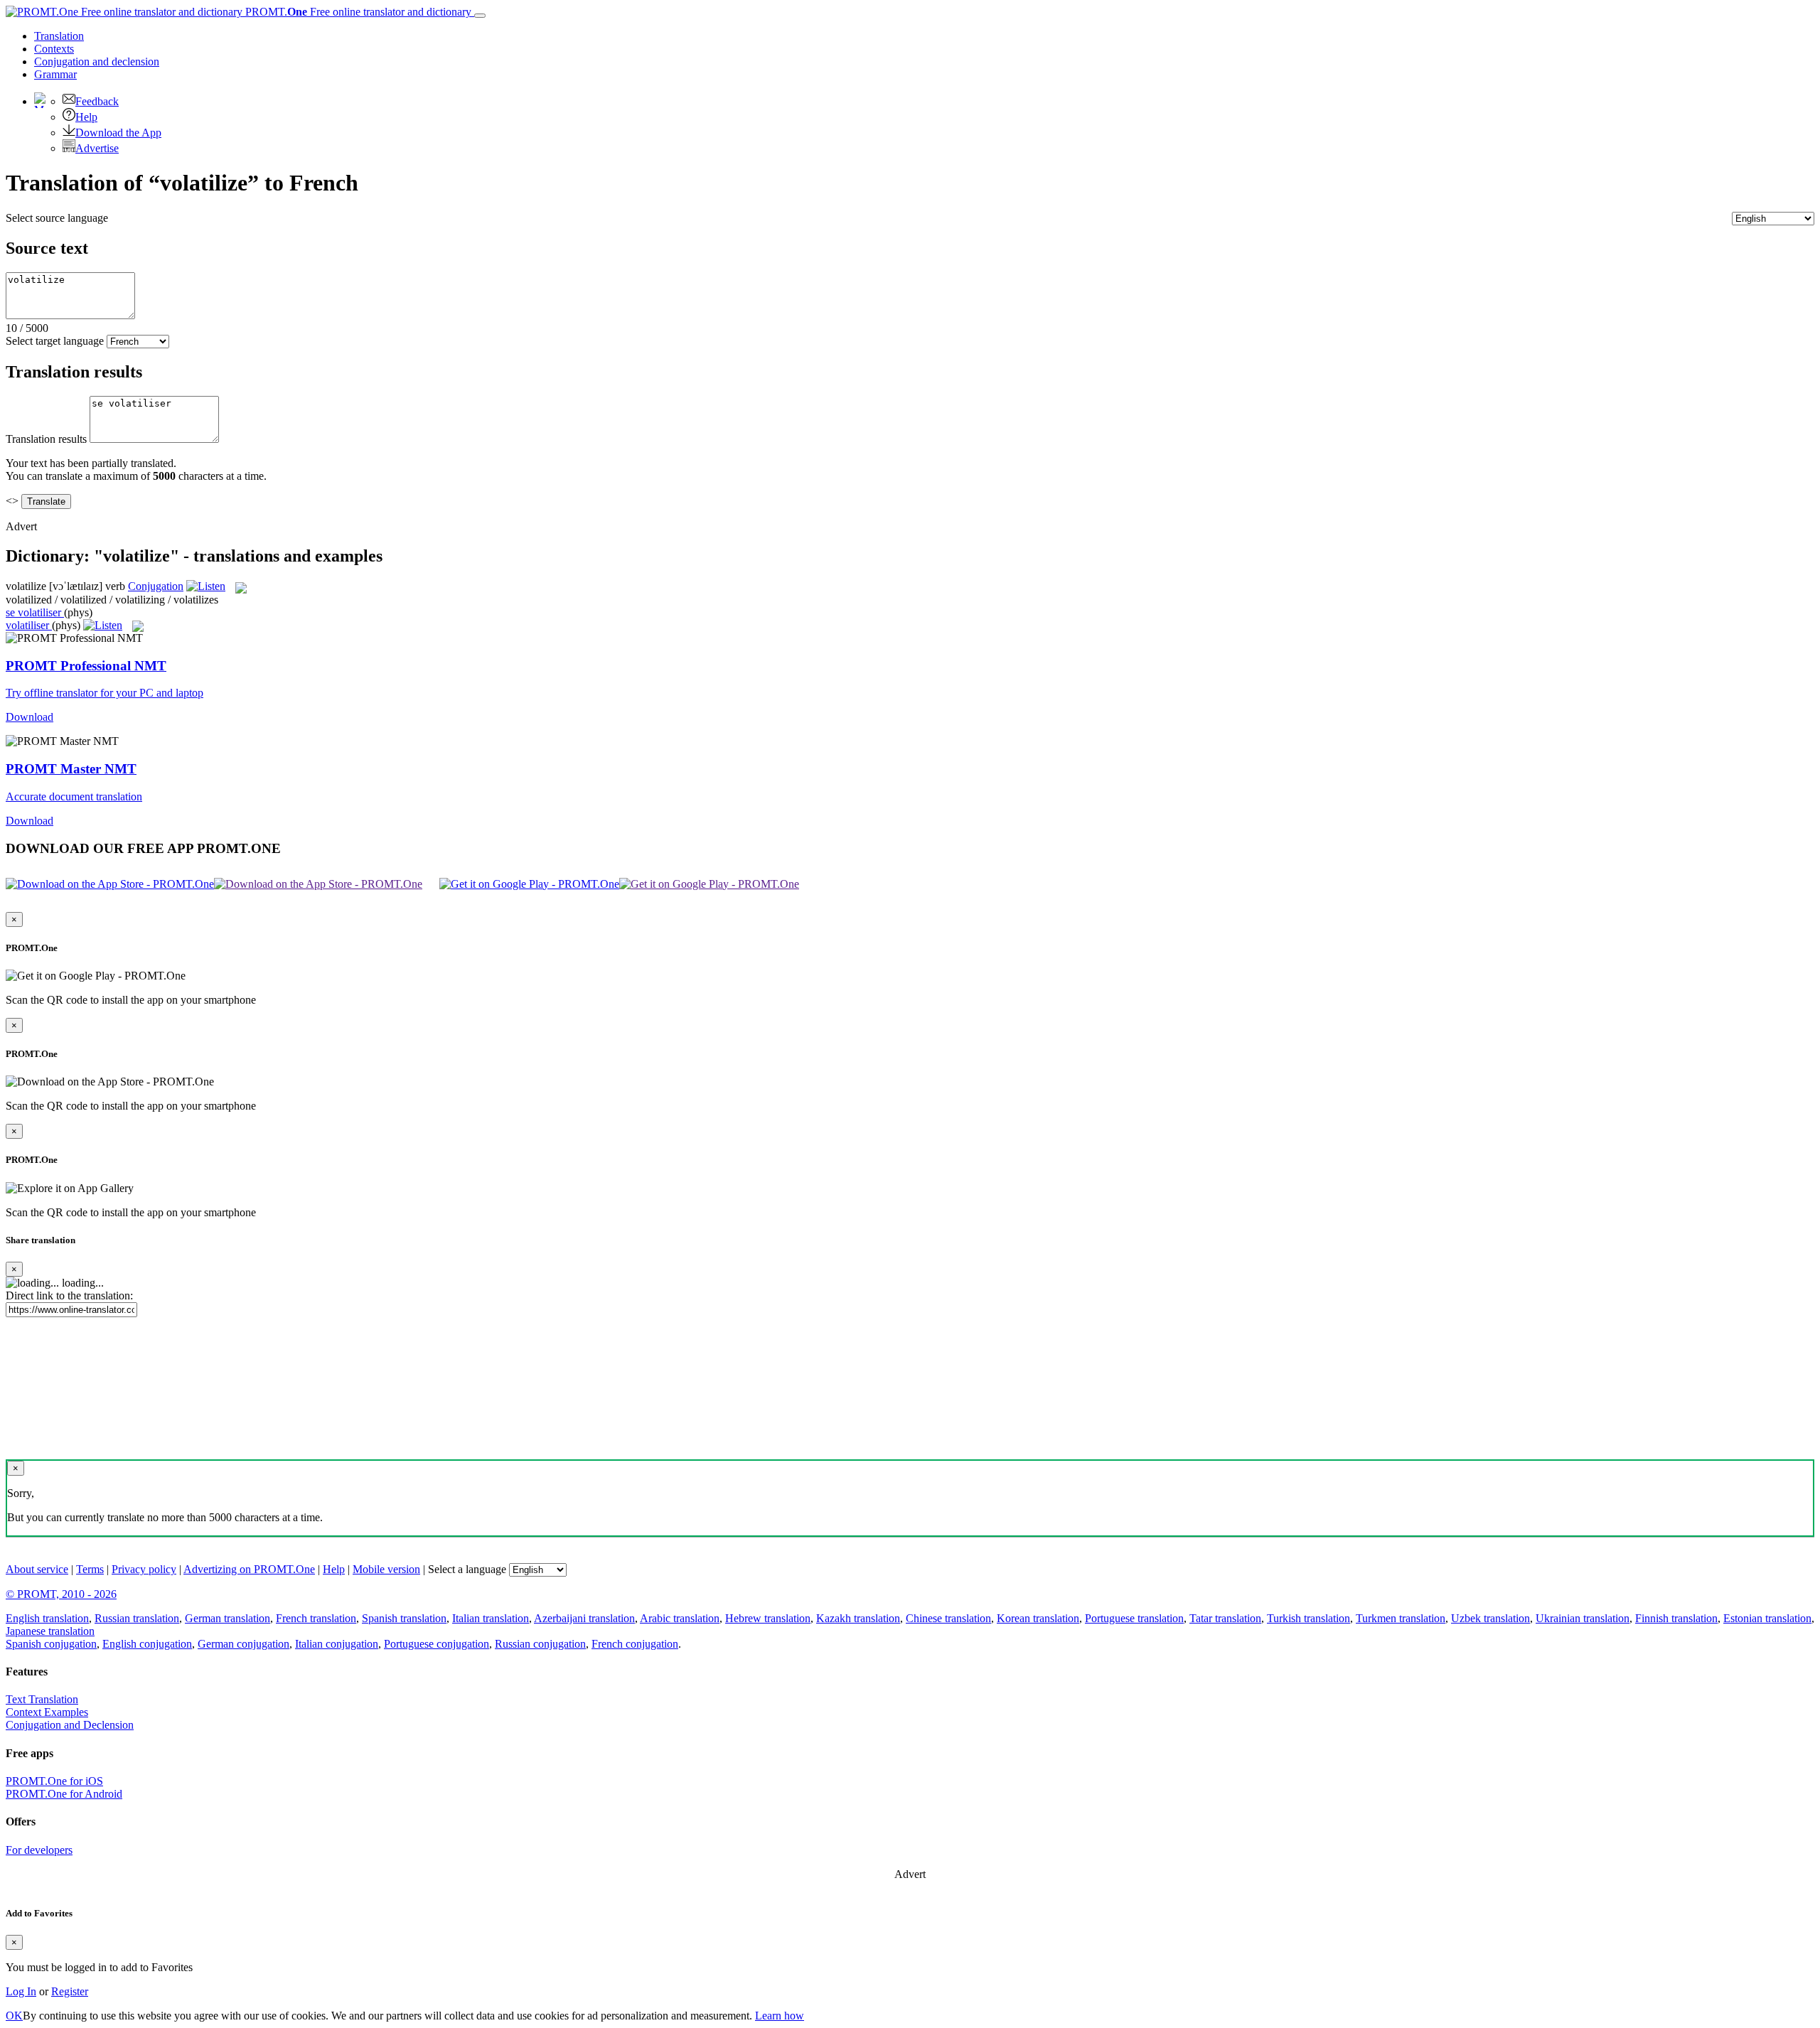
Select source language (57, 218)
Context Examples (47, 1712)
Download (30, 717)
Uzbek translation (1490, 1618)
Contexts (54, 49)
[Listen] (206, 586)
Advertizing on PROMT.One (249, 1569)
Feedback (97, 101)
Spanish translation (404, 1618)
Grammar (55, 74)
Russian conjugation (540, 1644)
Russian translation (137, 1618)
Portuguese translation (1134, 1618)
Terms (90, 1569)
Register (70, 1991)
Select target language (55, 341)
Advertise (97, 148)
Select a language (467, 1569)
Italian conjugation (337, 1644)
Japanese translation (50, 1631)
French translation (316, 1618)
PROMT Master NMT (71, 769)
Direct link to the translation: (69, 1295)
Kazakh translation (858, 1618)
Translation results (46, 439)
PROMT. (357, 12)
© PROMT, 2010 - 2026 (61, 1594)
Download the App (118, 133)
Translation (59, 36)
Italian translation (491, 1618)
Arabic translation (680, 1618)
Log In (21, 1991)
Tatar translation (1225, 1618)
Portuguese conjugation (437, 1644)
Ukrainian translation (1583, 1618)
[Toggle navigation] (480, 16)
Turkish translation (1308, 1618)
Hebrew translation (768, 1618)
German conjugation (243, 1644)
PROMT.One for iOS (54, 1781)
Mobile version (386, 1569)
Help (86, 117)
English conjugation (147, 1644)
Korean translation (1038, 1618)
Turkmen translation (1401, 1618)
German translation (227, 1618)
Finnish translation (1676, 1618)
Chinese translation (948, 1618)
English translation (47, 1618)
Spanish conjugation (51, 1644)
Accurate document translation (74, 796)
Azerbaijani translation (584, 1618)
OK (14, 2016)
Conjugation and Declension (70, 1725)
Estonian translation (1767, 1618)
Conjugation (97, 61)
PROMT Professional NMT (86, 666)
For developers (39, 1850)
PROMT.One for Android (64, 1794)
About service (37, 1569)
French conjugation (635, 1644)
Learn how (780, 2016)
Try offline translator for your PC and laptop (105, 693)
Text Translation (42, 1699)
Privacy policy (144, 1569)
